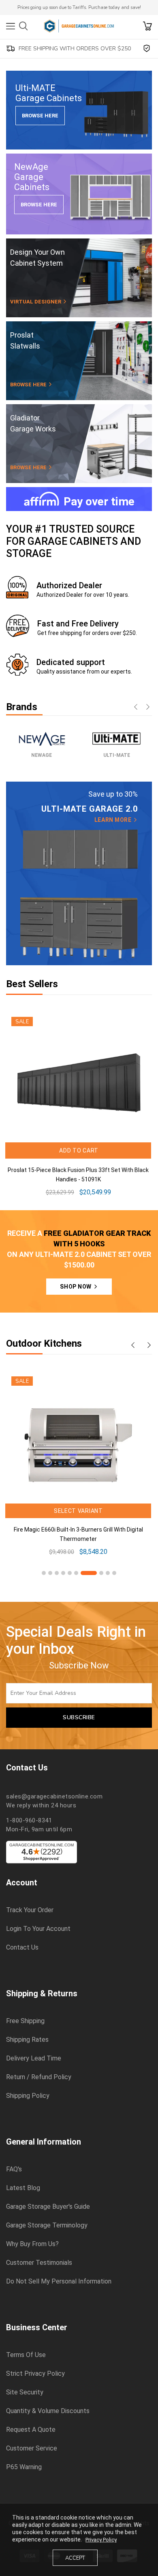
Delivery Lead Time (34, 2058)
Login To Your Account (38, 1929)
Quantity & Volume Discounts (48, 2411)
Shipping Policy (28, 2096)
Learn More (114, 820)
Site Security (25, 2392)
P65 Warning (24, 2467)
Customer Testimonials (39, 2263)
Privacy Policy (101, 2540)
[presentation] (136, 708)
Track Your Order (30, 1910)
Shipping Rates (27, 2040)
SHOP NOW (76, 1287)
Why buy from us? (32, 2244)
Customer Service (32, 2448)
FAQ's (14, 2169)
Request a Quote (31, 2430)
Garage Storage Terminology (47, 2225)
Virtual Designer (36, 302)
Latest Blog (23, 2188)
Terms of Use (26, 2355)
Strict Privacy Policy (35, 2374)
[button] (44, 1573)
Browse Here (40, 116)
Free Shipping (25, 2021)
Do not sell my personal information (59, 2281)
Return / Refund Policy (39, 2077)
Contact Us (22, 1948)
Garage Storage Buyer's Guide (48, 2207)
